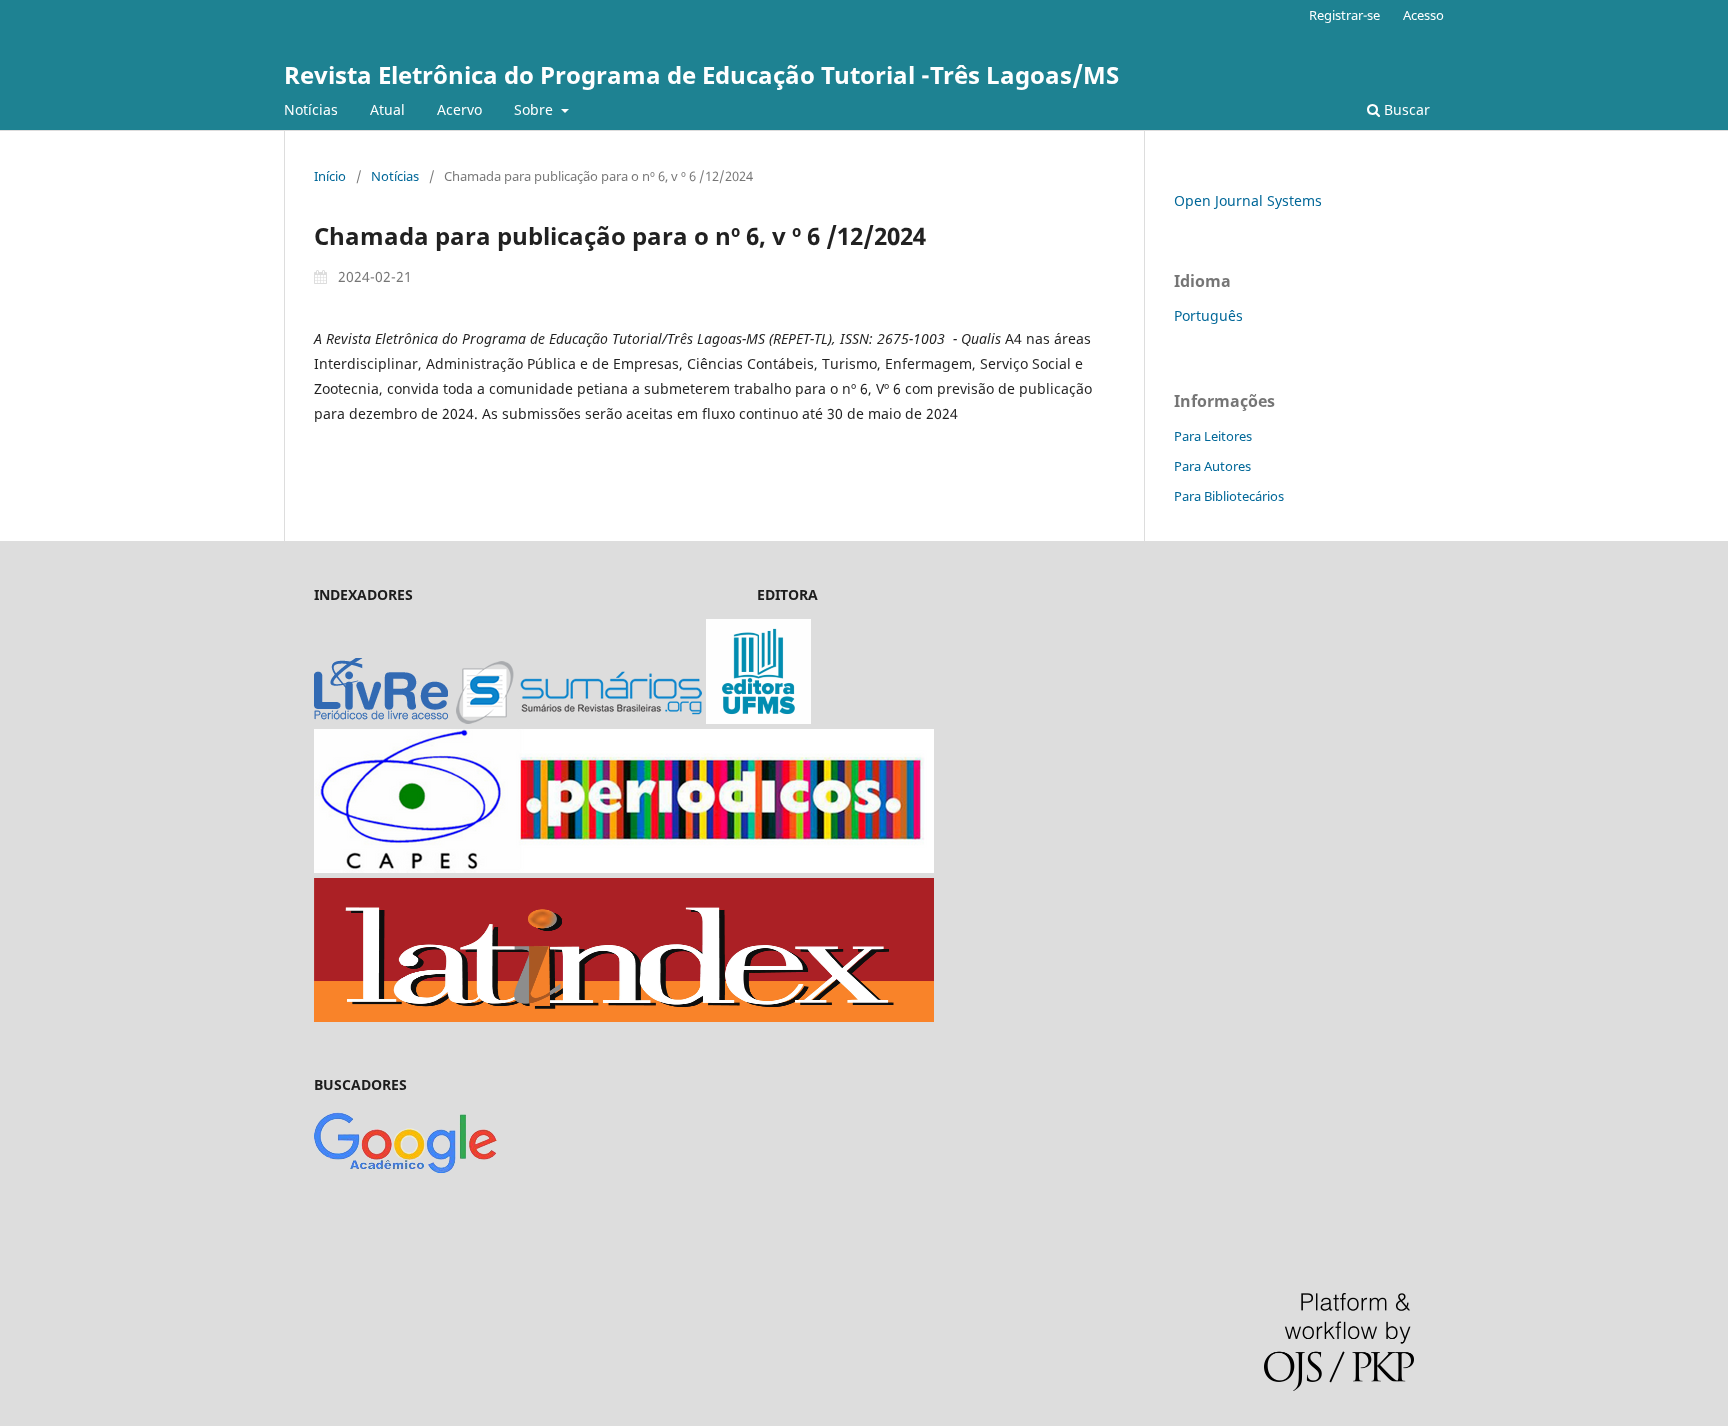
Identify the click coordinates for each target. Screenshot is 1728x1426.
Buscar (1405, 109)
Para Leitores (1213, 436)
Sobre (535, 109)
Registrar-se (1344, 15)
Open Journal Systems (1248, 200)
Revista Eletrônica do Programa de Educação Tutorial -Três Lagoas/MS (701, 74)
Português (1208, 315)
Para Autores (1212, 466)
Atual (387, 109)
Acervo (459, 109)
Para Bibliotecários (1229, 496)
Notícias (311, 109)
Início (330, 176)
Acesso (1423, 15)
